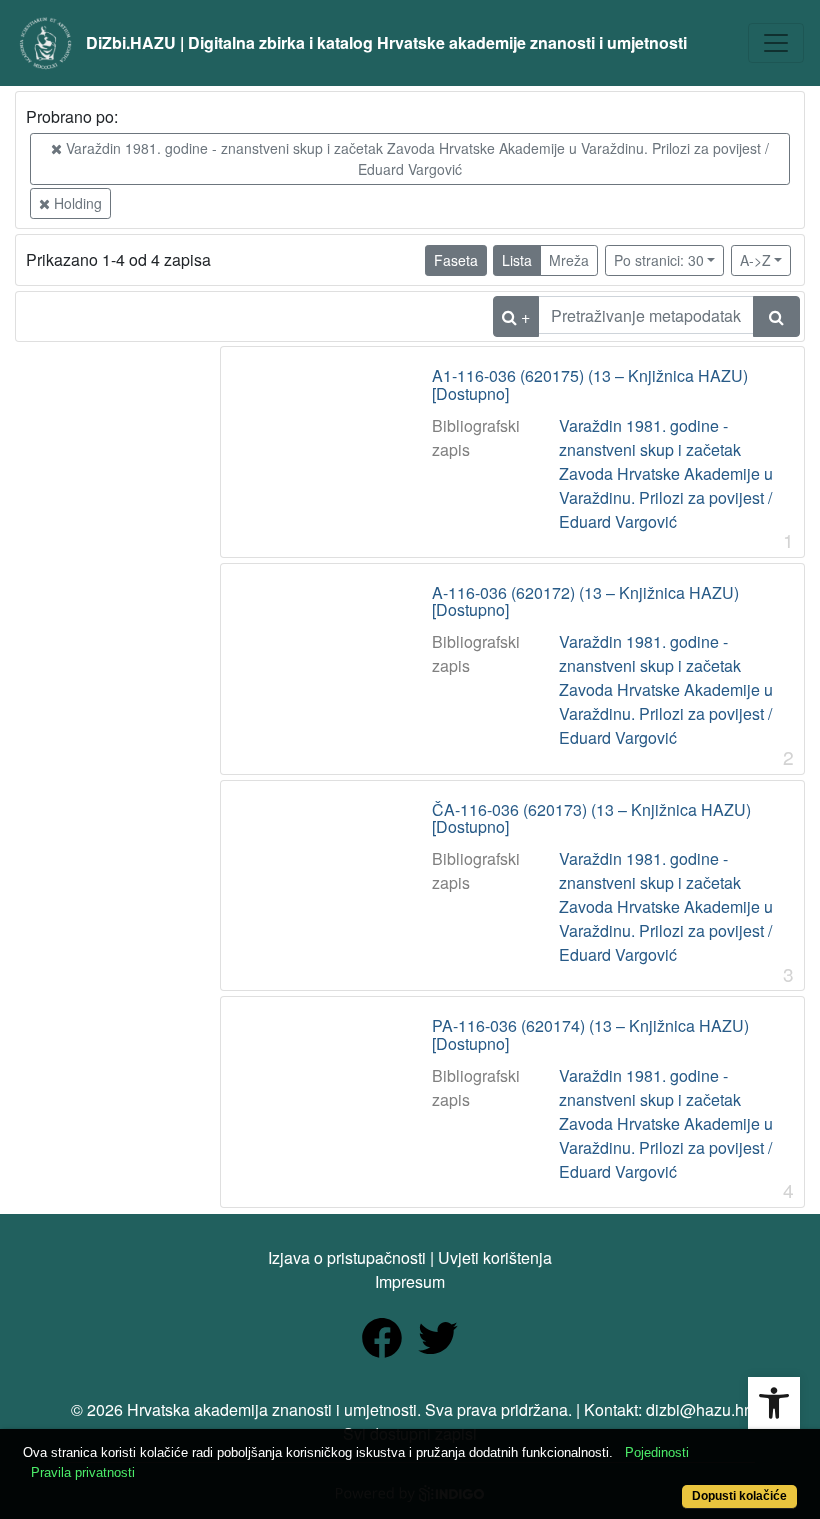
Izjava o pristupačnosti (347, 1257)
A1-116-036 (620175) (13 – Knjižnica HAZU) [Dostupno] (590, 384)
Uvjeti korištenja (495, 1257)
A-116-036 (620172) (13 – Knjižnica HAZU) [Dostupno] (585, 601)
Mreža (569, 260)
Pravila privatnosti (83, 1472)
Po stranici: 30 (659, 260)
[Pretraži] (776, 316)
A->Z (755, 260)
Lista (517, 260)
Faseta (456, 260)
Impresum (410, 1281)
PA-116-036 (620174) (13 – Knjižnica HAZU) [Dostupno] (590, 1034)
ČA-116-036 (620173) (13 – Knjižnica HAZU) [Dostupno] (591, 818)
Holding (76, 203)
